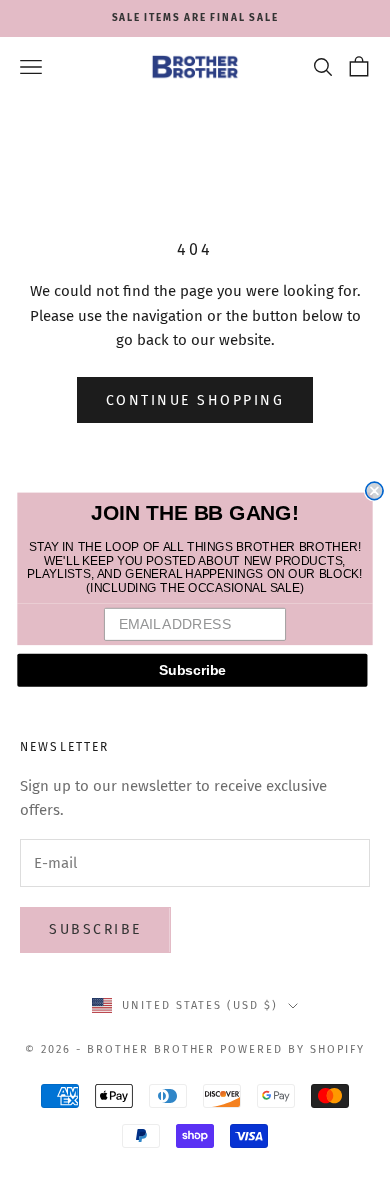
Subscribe (193, 669)
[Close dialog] (374, 490)
